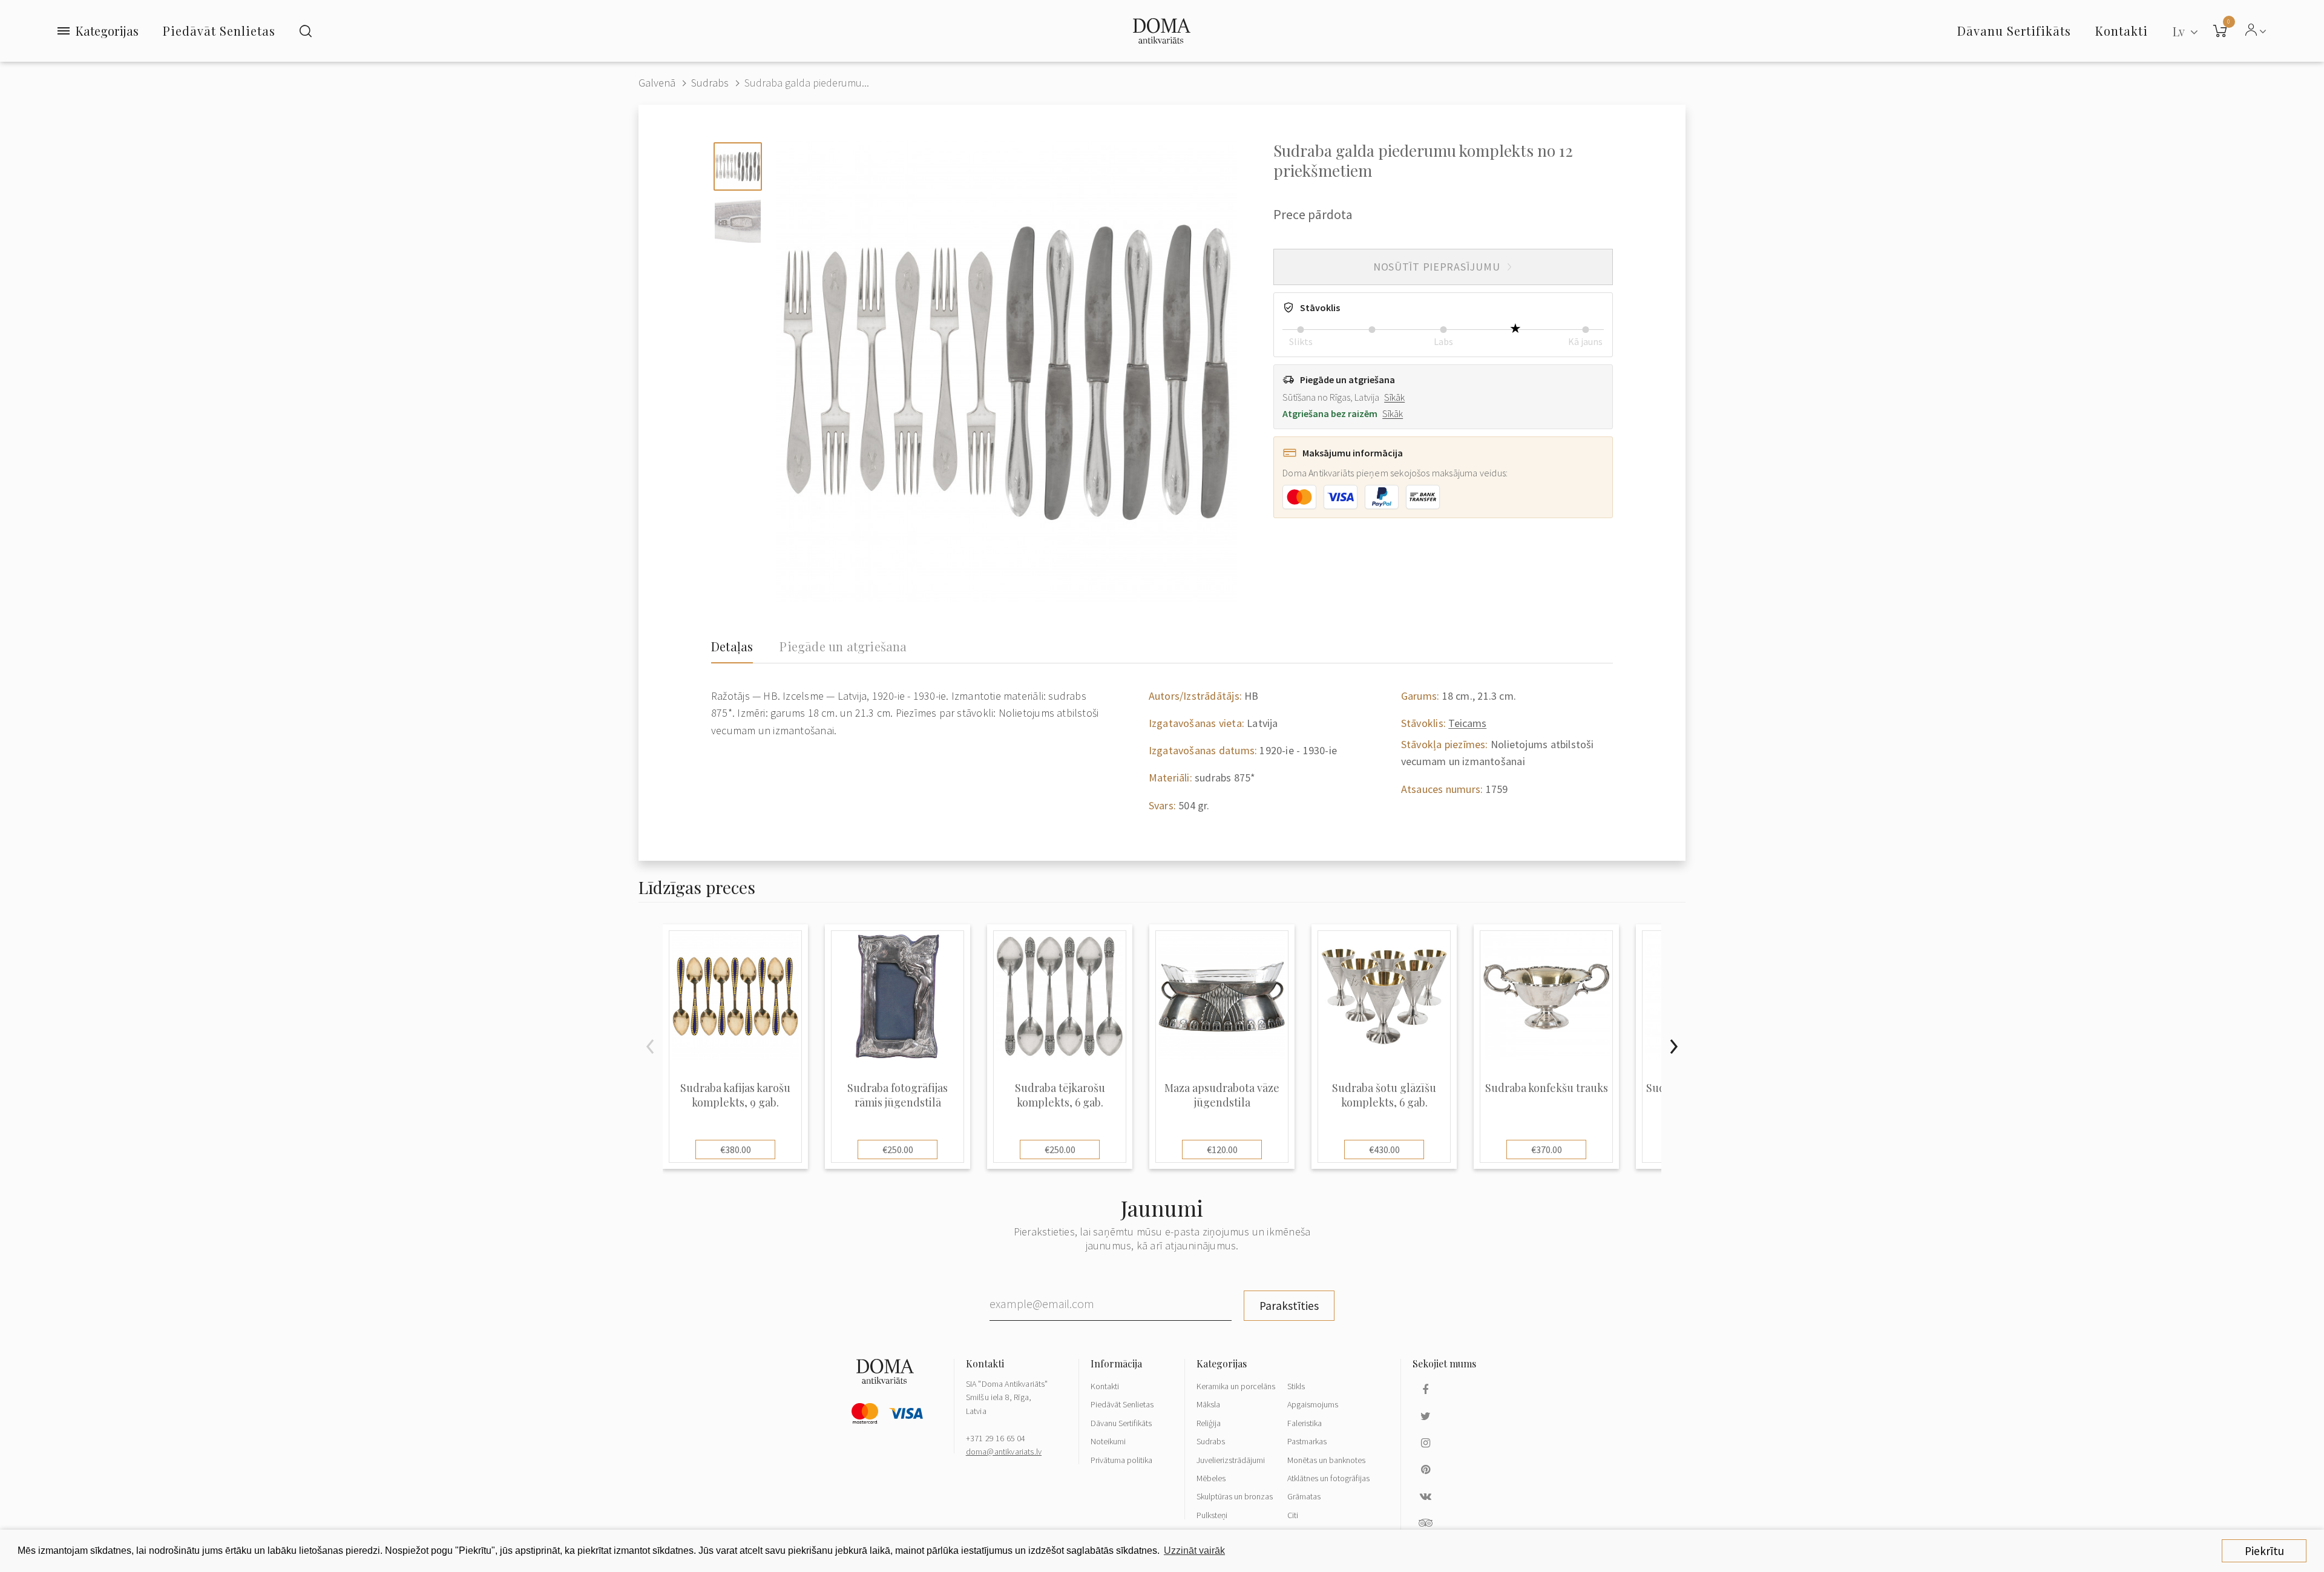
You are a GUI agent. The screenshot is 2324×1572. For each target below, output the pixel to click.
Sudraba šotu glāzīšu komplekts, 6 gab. (1384, 1095)
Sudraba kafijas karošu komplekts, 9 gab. (735, 1095)
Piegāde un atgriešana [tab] (843, 646)
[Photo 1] (738, 166)
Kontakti (1105, 1386)
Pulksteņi (1212, 1515)
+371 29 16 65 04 (996, 1438)
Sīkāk (1394, 397)
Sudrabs (710, 83)
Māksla (1208, 1404)
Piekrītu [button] (2264, 1551)
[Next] (1673, 1047)
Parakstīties (1289, 1306)
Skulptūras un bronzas (1235, 1496)
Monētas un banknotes (1326, 1460)
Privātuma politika (1121, 1460)
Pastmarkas (1307, 1441)
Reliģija (1209, 1423)
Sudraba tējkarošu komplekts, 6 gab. (1060, 1095)
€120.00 (1222, 1149)
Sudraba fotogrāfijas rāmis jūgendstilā (898, 1095)
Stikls (1296, 1386)
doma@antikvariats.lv (1004, 1452)
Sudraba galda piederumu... (807, 83)
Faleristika (1305, 1423)
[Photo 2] (738, 220)
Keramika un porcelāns (1236, 1386)
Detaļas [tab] (732, 646)
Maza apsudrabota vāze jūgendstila (1222, 1095)
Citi (1293, 1515)
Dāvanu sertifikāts (2014, 31)
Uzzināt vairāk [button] (1194, 1551)
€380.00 (736, 1149)
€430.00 (1384, 1149)
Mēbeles (1211, 1478)
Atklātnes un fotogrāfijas (1328, 1478)
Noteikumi (1108, 1441)
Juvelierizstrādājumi (1231, 1460)
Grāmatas (1304, 1496)
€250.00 (898, 1149)
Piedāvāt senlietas (219, 31)
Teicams (1467, 723)
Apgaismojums (1313, 1404)
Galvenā (657, 83)
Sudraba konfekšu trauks (1547, 1088)
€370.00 (1547, 1149)
